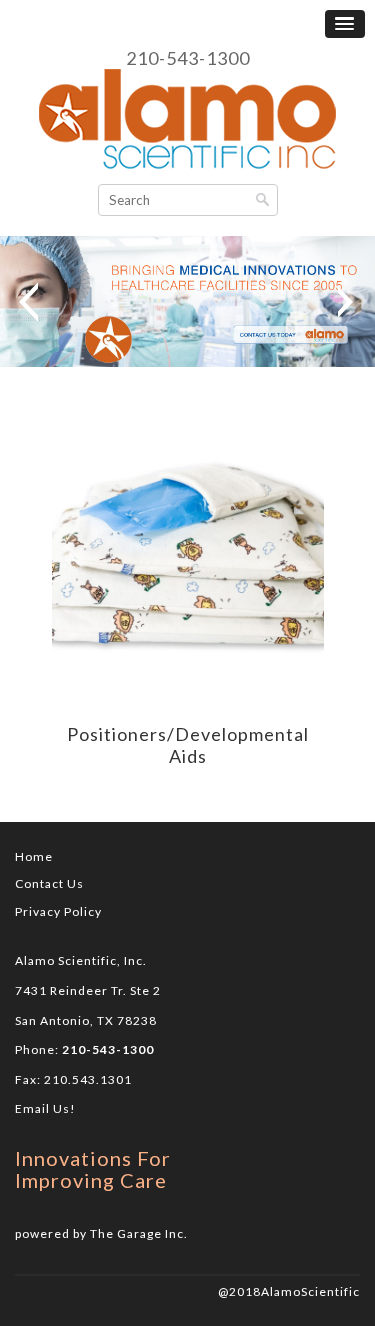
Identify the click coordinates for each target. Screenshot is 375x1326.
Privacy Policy (58, 911)
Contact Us (49, 883)
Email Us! (45, 1108)
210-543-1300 (188, 59)
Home (34, 856)
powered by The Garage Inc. (101, 1233)
